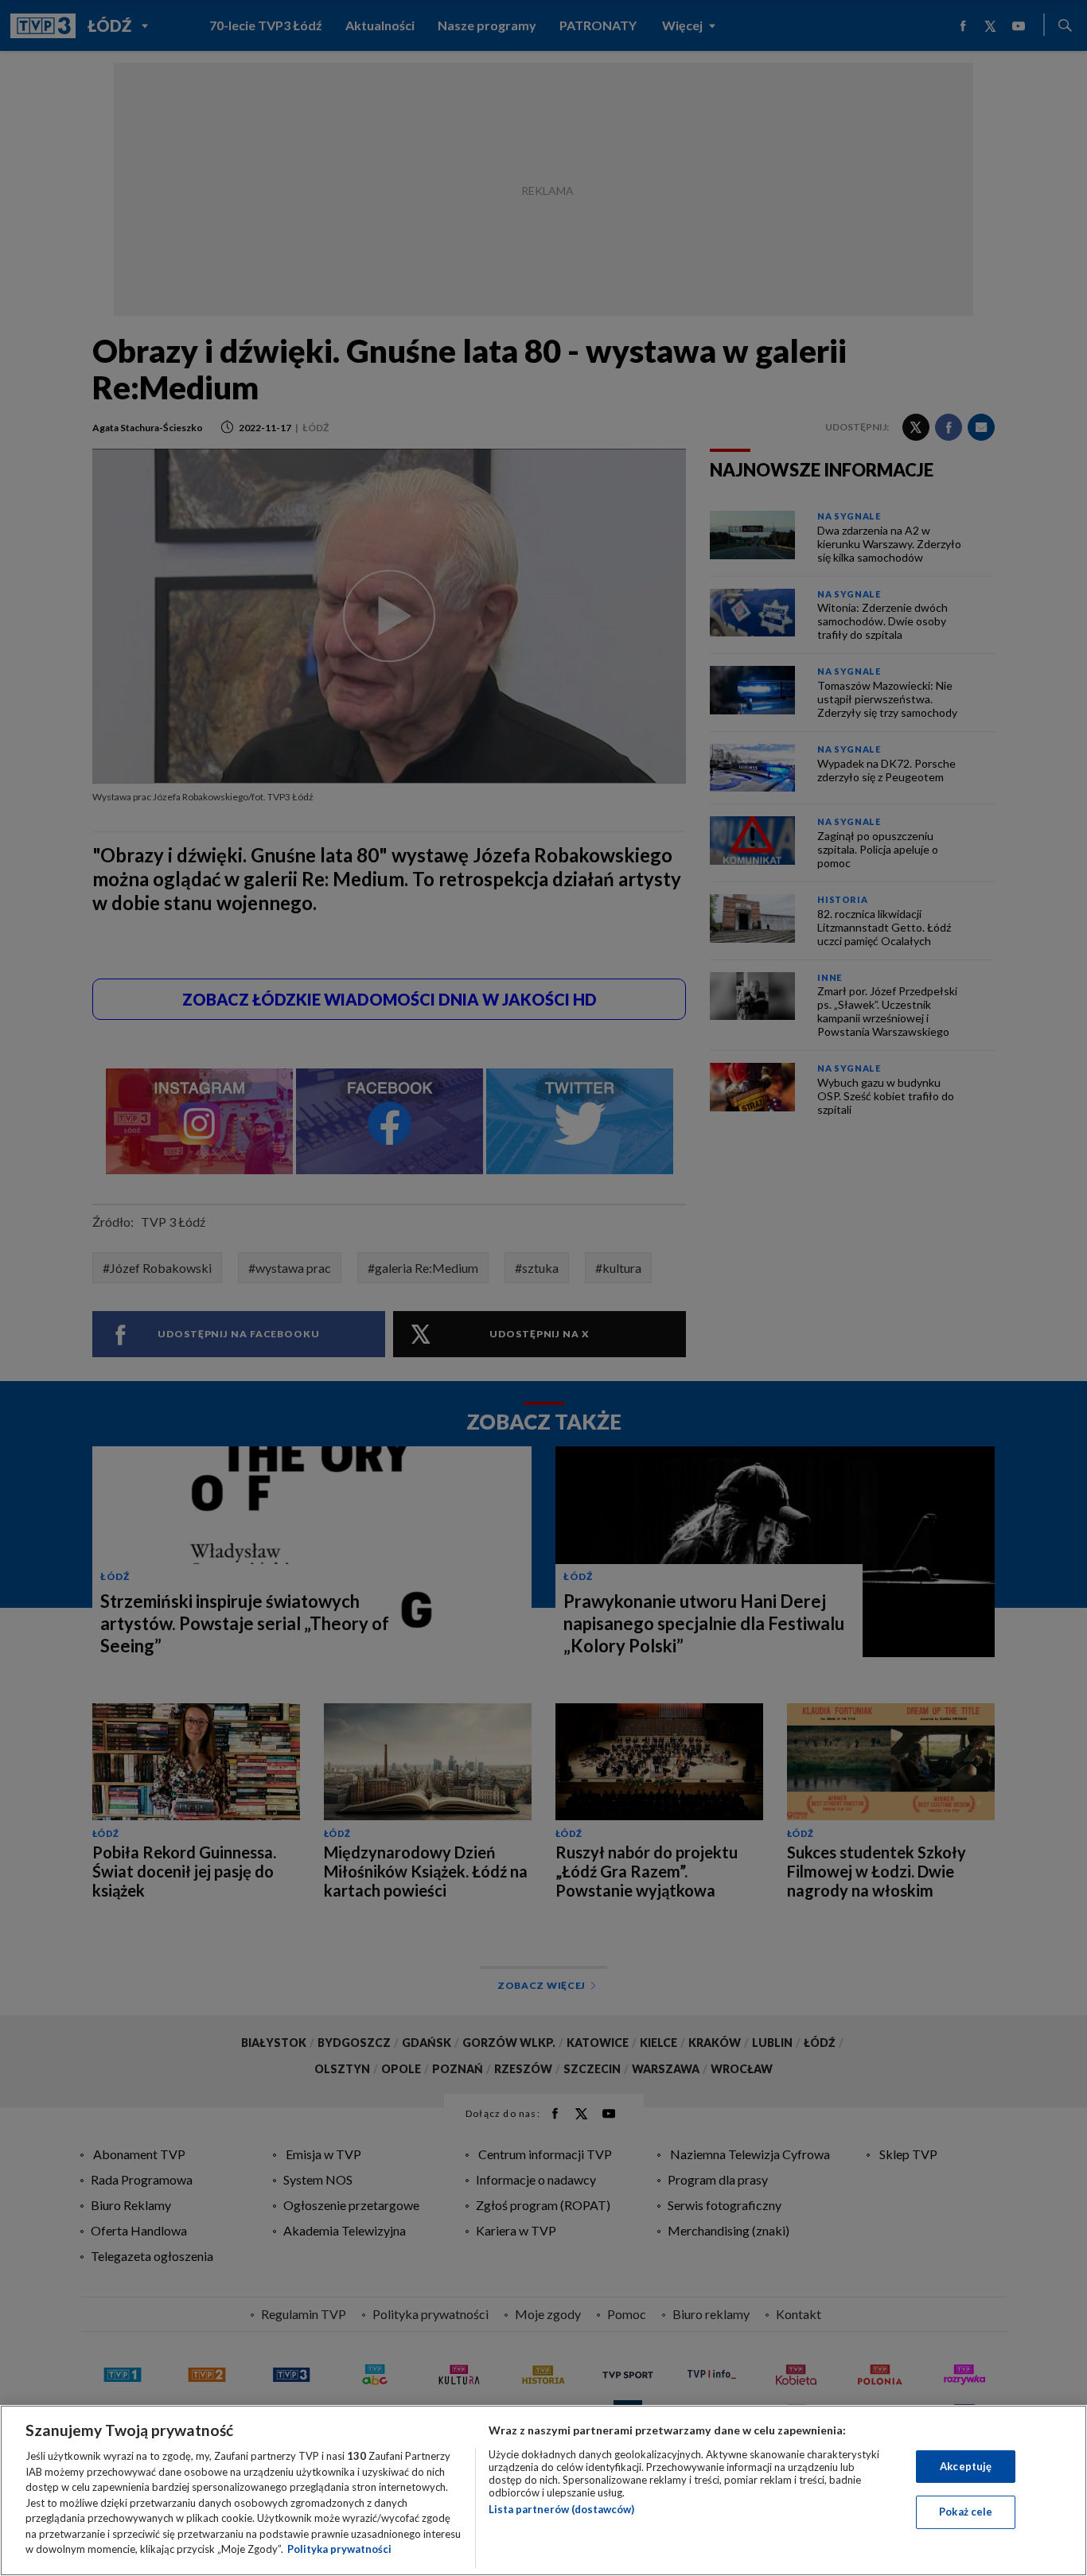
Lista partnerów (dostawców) (561, 2509)
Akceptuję (966, 2466)
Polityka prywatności (339, 2549)
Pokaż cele (966, 2512)
